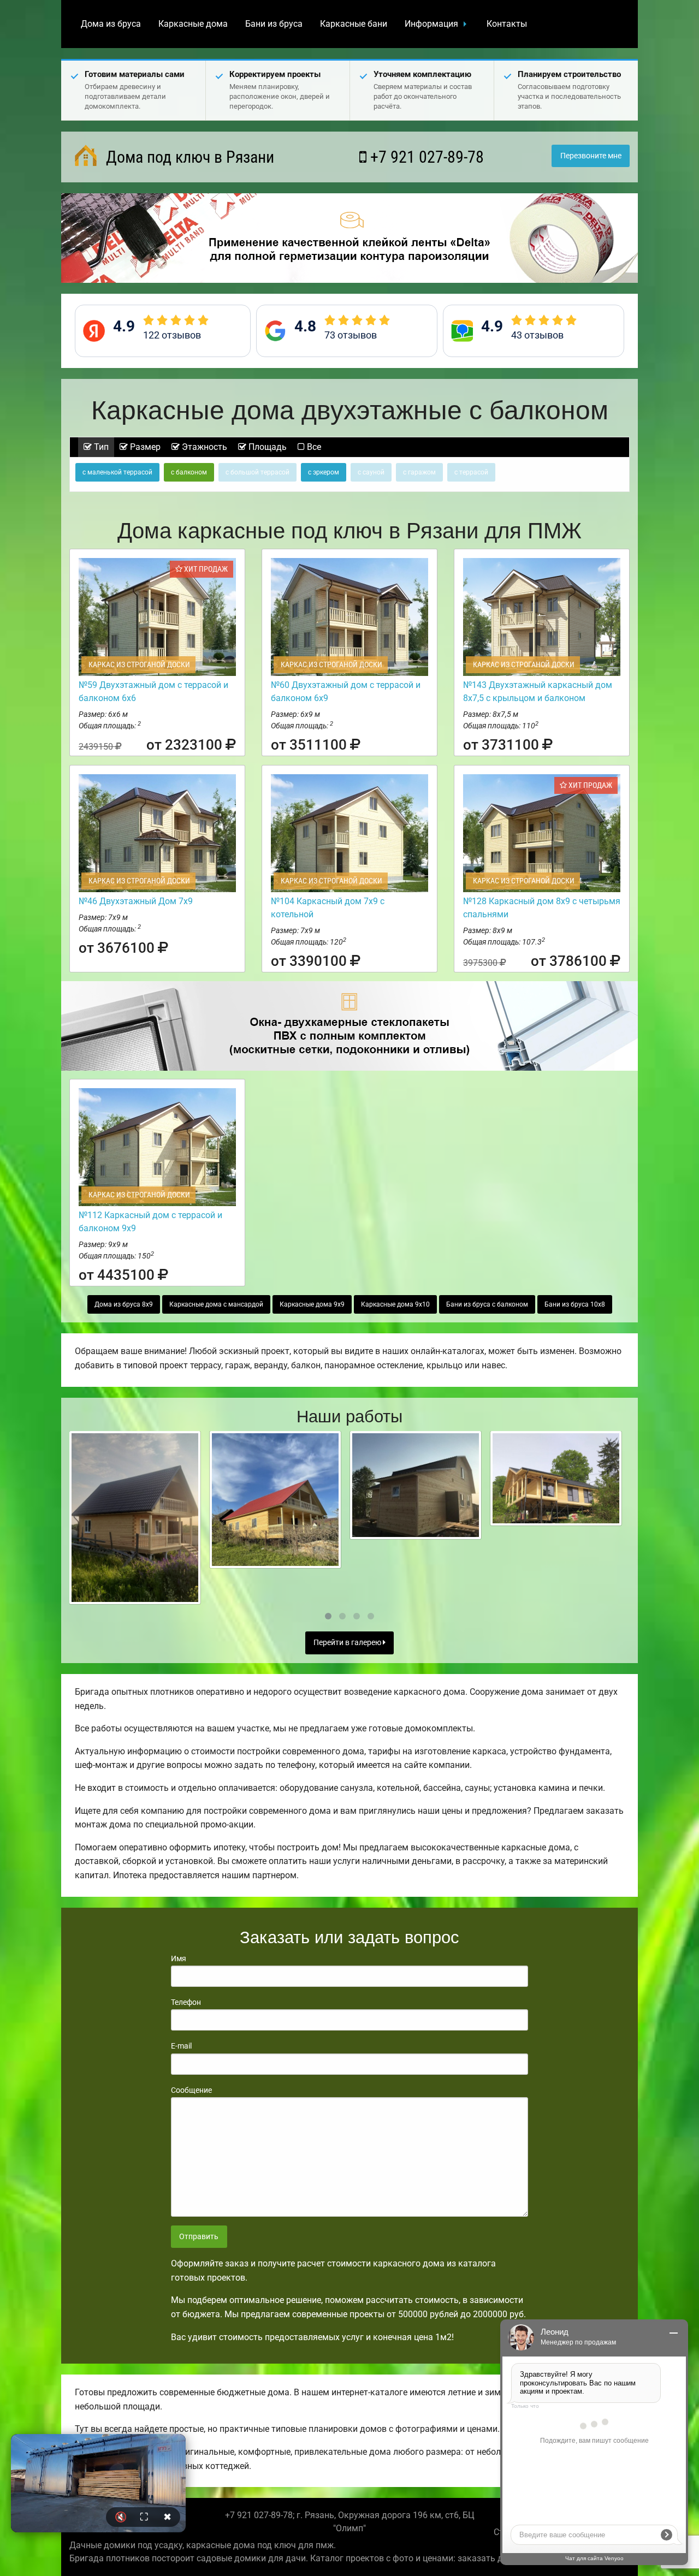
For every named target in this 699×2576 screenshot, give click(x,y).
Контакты (507, 24)
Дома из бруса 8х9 (124, 1304)
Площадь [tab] (266, 447)
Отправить (199, 2237)
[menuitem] (111, 24)
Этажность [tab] (203, 447)
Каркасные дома (193, 24)
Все (313, 447)
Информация (431, 24)
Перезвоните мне (591, 156)
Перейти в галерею (348, 1643)
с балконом (189, 472)
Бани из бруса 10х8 (575, 1304)
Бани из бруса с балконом (487, 1304)
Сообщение (191, 2090)
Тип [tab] (100, 447)
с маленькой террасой (117, 472)
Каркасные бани (354, 24)
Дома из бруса (111, 24)
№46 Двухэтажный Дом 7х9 (136, 901)
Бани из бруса (274, 24)
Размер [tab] (144, 447)
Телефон (186, 2002)
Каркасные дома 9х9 (312, 1304)
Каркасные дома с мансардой (216, 1304)
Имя (179, 1958)
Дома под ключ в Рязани (188, 157)
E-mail (181, 2046)
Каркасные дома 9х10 (395, 1304)
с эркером (324, 472)
